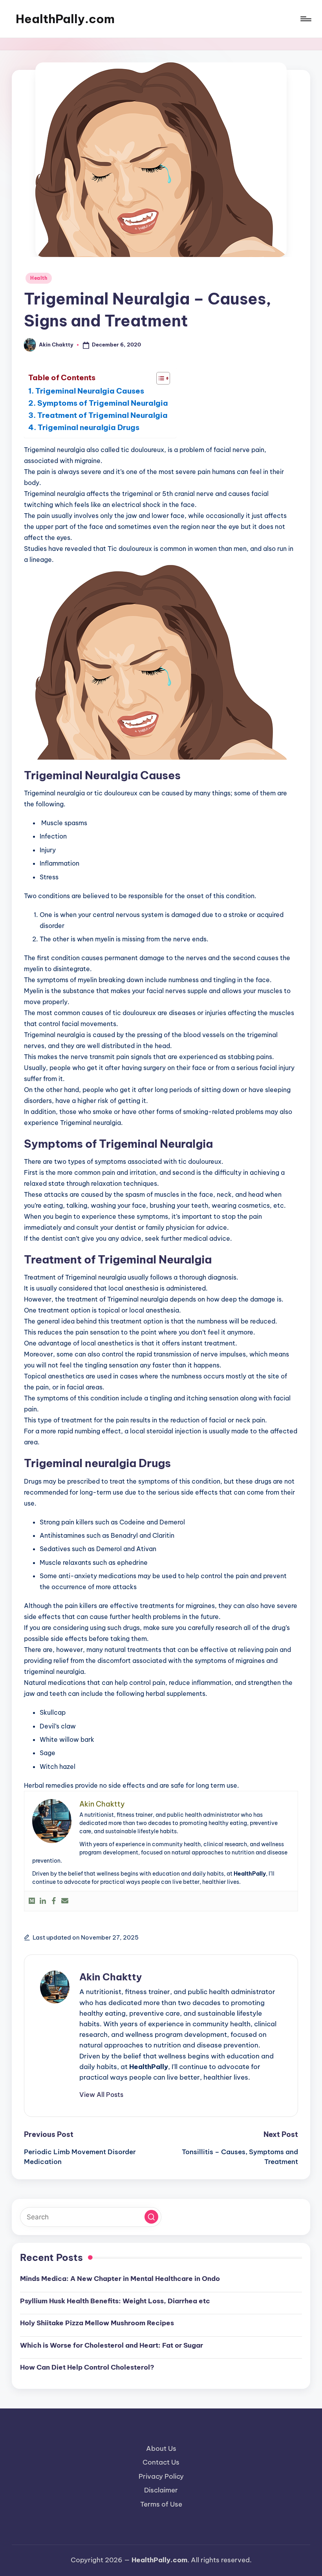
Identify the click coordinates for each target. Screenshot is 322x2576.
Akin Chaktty (111, 1977)
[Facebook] (54, 1901)
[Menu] (305, 19)
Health (39, 278)
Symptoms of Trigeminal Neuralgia (103, 403)
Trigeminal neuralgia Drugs (89, 427)
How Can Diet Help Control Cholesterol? (87, 2367)
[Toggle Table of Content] (159, 378)
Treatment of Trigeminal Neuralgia (102, 415)
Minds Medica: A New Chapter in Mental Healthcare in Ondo (120, 2279)
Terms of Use (161, 2504)
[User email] (65, 1901)
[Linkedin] (43, 1901)
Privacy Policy (161, 2476)
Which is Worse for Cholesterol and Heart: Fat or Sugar (112, 2345)
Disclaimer (161, 2490)
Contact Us (161, 2462)
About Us (161, 2448)
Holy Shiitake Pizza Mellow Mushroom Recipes (97, 2323)
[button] (101, 2095)
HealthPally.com (65, 19)
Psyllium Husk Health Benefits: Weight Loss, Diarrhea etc (115, 2301)
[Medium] (32, 1901)
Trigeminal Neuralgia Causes (90, 391)
